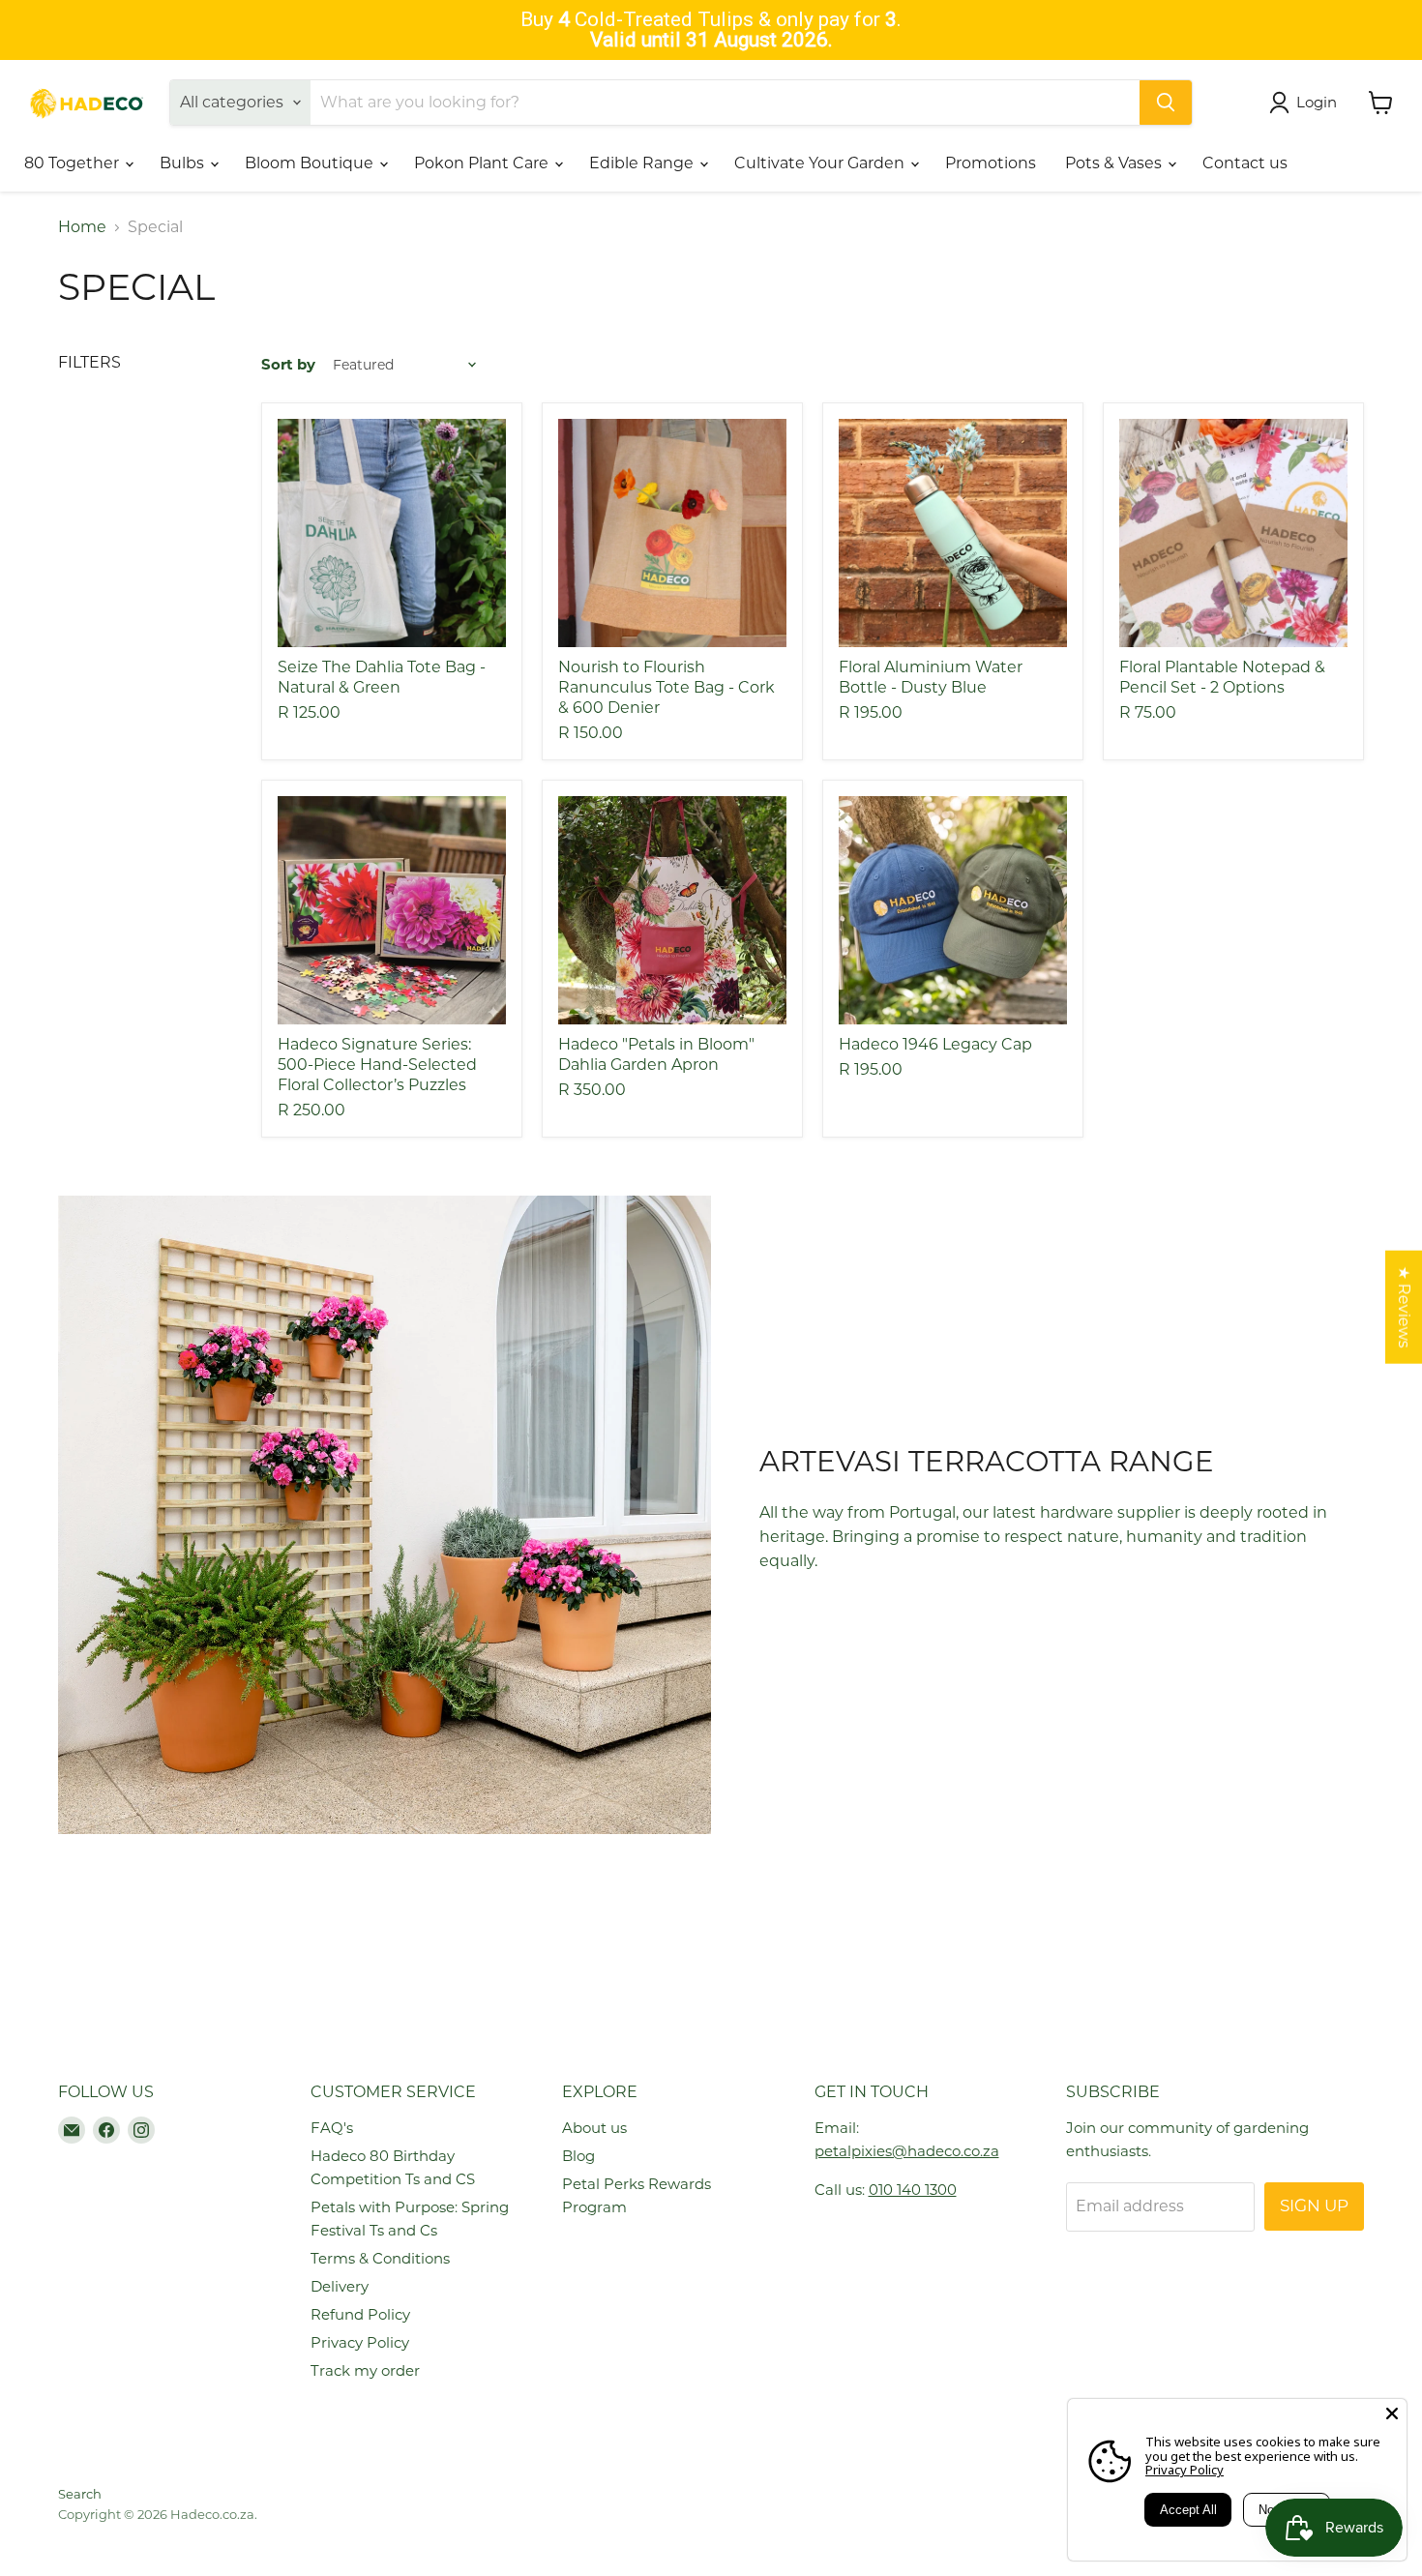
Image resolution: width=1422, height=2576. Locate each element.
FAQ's (332, 2128)
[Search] (1166, 103)
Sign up (1314, 2206)
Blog (578, 2156)
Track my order (365, 2370)
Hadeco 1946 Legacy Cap (935, 1044)
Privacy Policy (360, 2342)
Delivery (340, 2286)
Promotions (991, 163)
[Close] (1392, 2413)
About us (594, 2128)
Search (80, 2494)
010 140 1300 (913, 2190)
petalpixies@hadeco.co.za (907, 2151)
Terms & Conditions (380, 2258)
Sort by (288, 364)
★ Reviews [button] (1404, 1306)
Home (82, 227)
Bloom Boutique (311, 163)
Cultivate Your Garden (821, 163)
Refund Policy (360, 2314)
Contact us (1245, 163)
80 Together (74, 163)
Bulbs (184, 163)
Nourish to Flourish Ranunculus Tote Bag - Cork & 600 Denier (667, 687)
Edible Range (643, 163)
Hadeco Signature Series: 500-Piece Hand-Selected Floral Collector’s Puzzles (377, 1065)
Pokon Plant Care (483, 163)
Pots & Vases (1115, 163)
